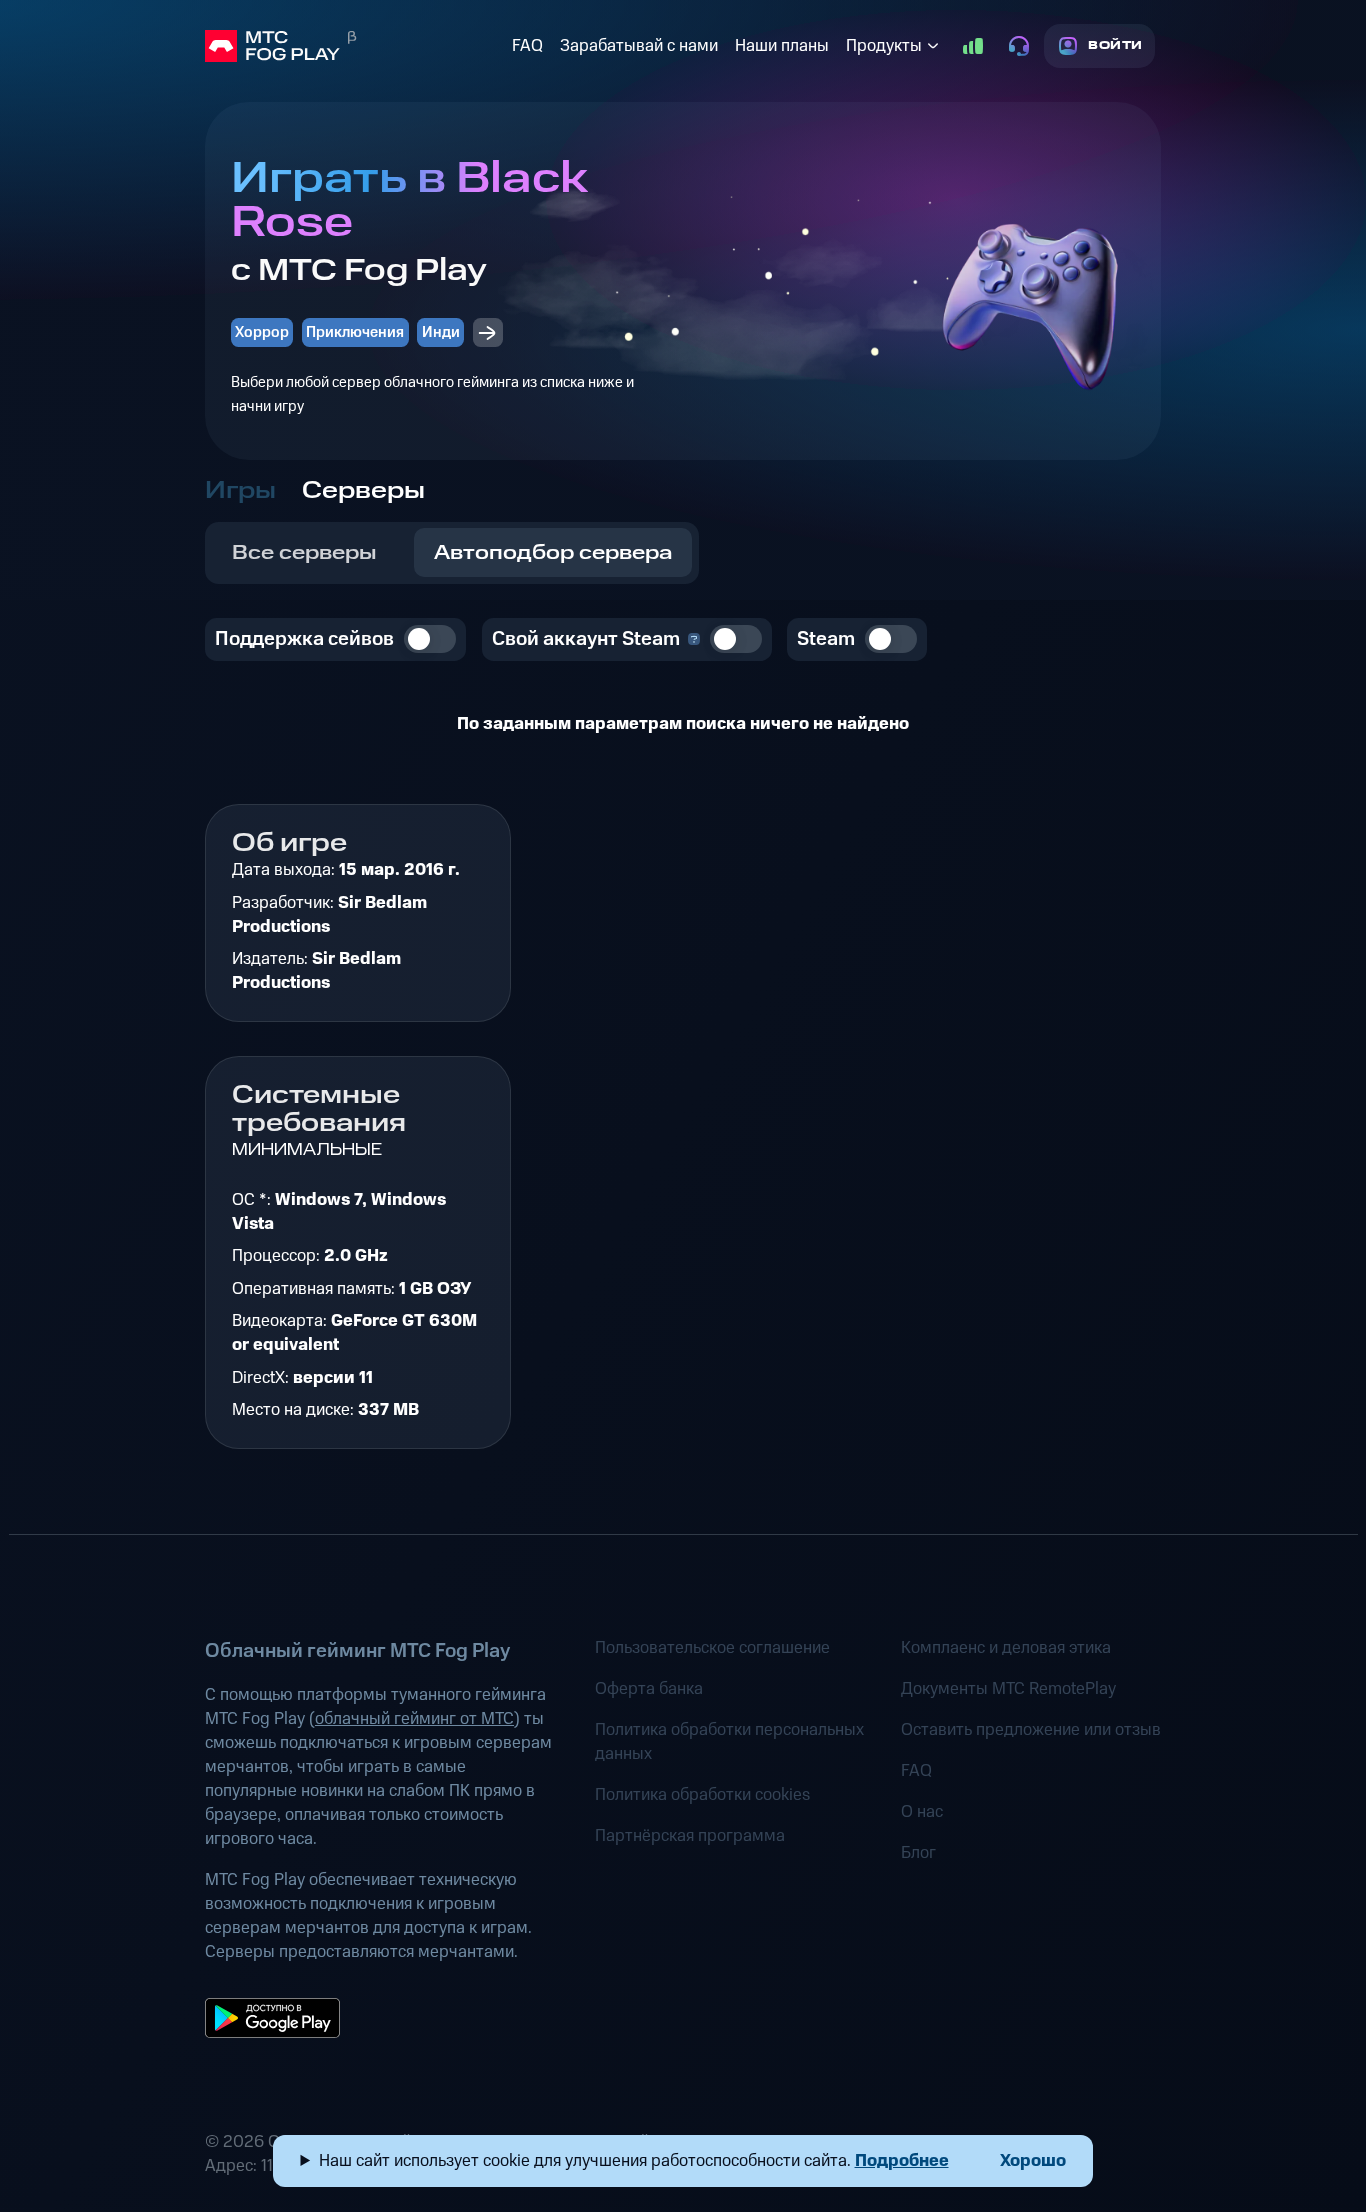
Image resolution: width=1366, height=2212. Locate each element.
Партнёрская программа (690, 1836)
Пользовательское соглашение (712, 1648)
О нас (922, 1812)
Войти (1115, 45)
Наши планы (782, 46)
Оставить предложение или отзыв (1031, 1730)
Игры (240, 491)
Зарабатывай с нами (639, 46)
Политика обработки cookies (702, 1795)
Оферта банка (649, 1689)
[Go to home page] (354, 46)
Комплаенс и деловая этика (1006, 1648)
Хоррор (262, 332)
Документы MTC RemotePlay (1008, 1689)
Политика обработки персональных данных (729, 1742)
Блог (918, 1853)
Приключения (355, 332)
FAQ (527, 46)
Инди (441, 332)
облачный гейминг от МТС (414, 1719)
